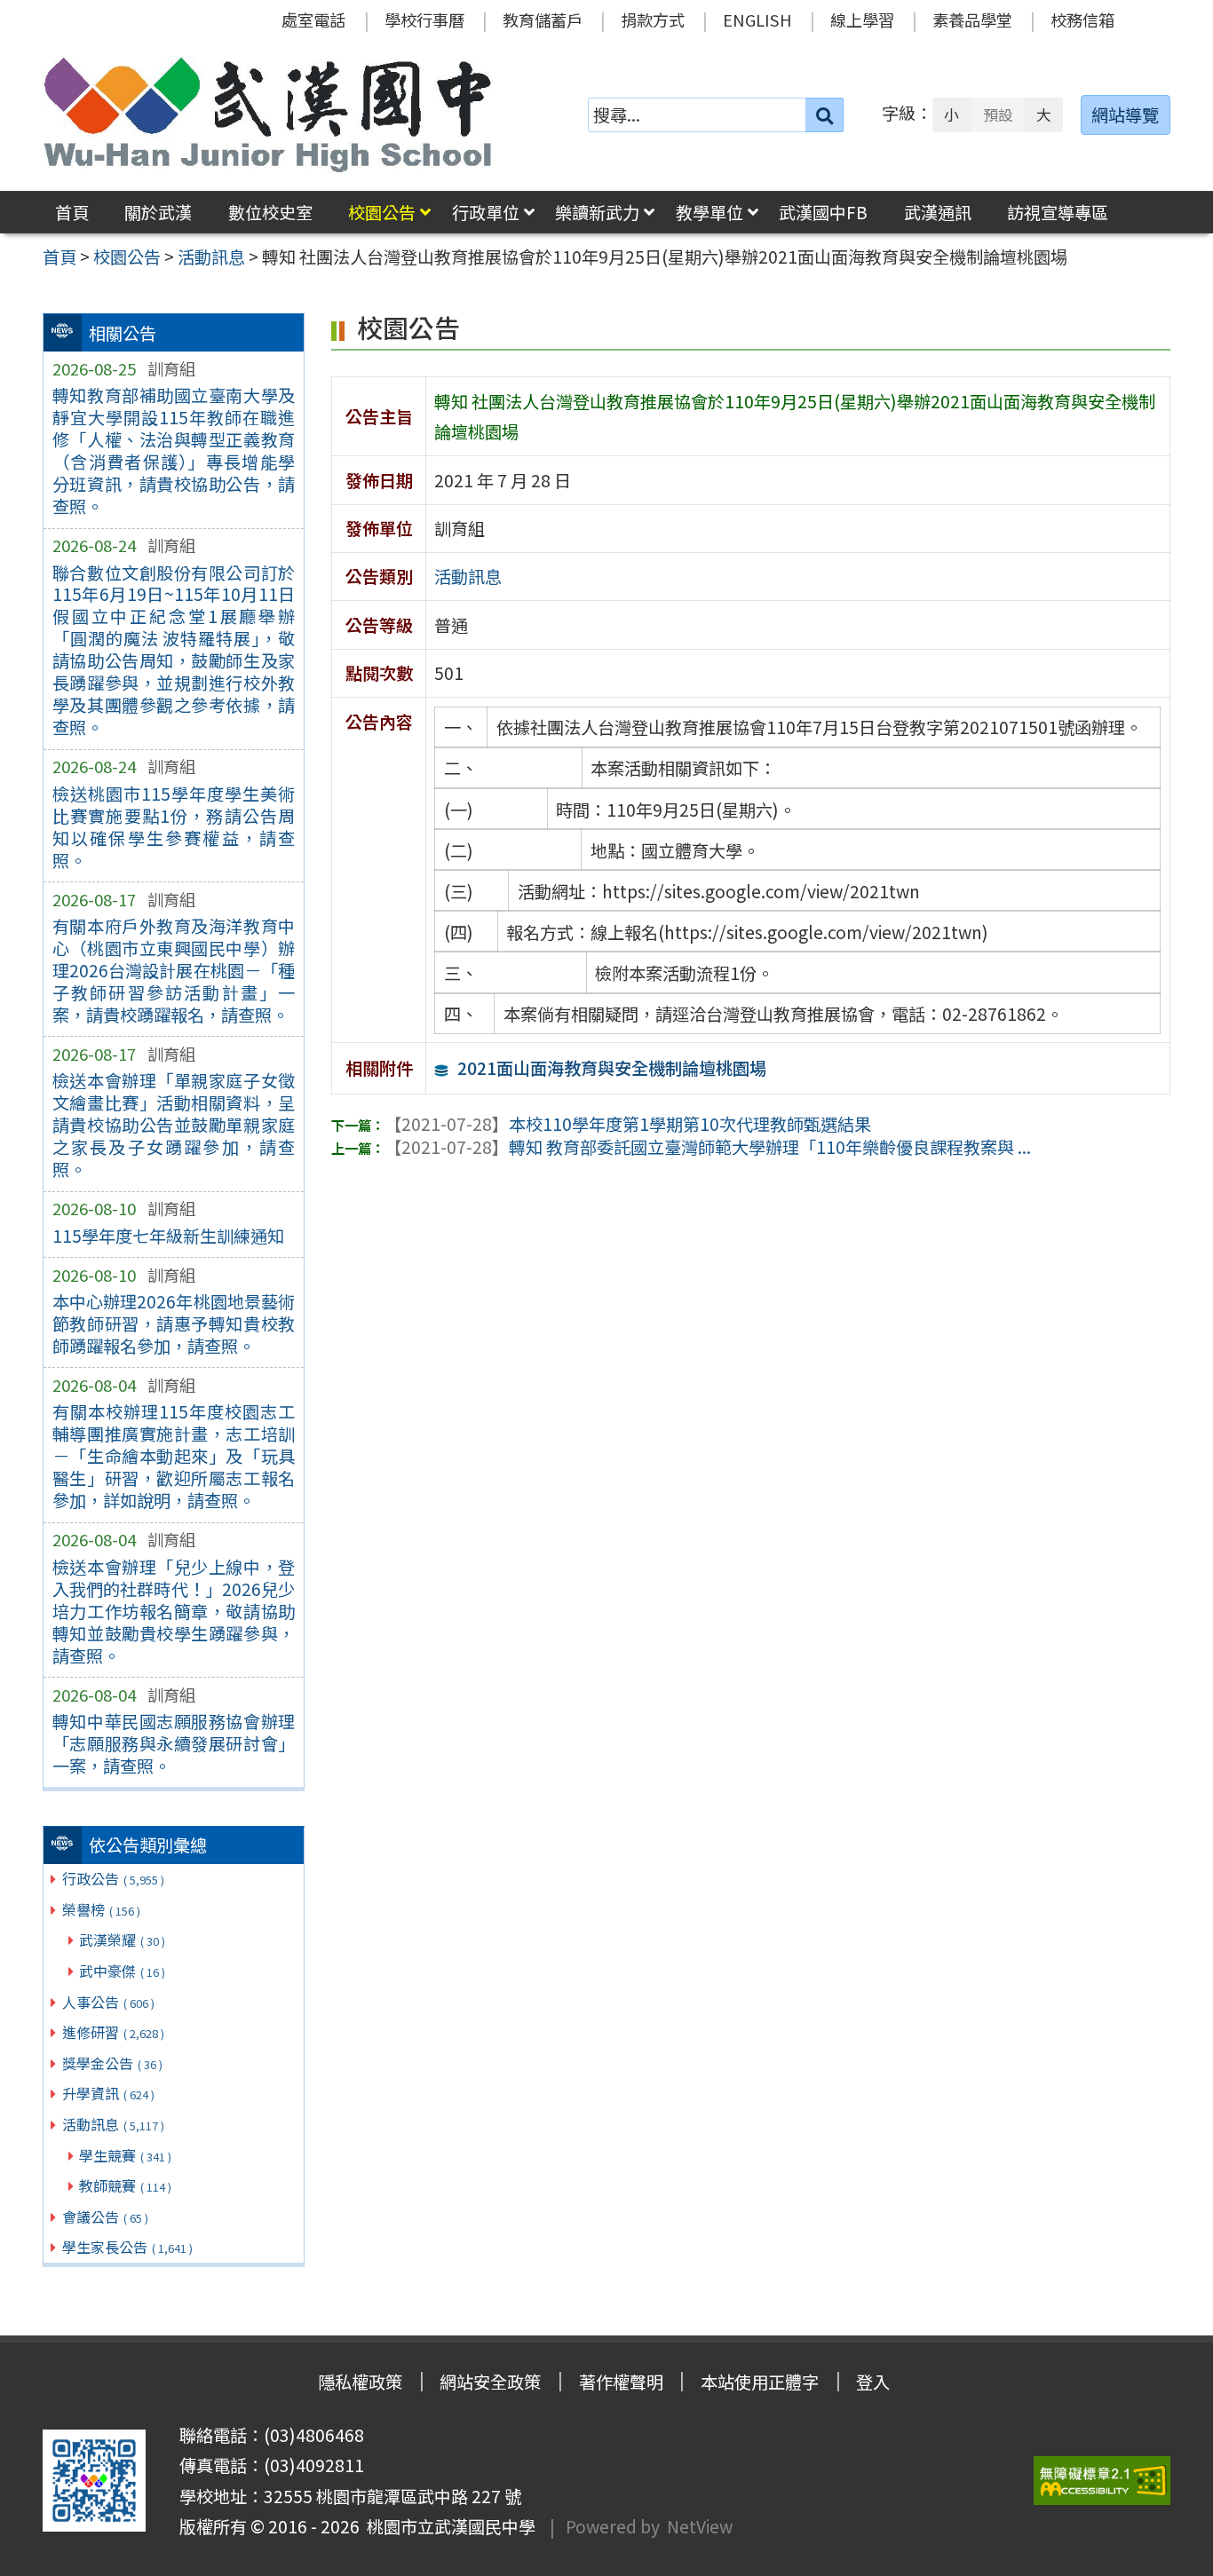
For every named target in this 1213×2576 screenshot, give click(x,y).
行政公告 (113, 1878)
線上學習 (862, 20)
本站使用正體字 (760, 2382)
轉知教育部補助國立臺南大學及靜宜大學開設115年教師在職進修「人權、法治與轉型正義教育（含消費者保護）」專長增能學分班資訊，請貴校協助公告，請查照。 (174, 450)
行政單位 (486, 212)
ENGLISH (757, 20)
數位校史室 (270, 212)
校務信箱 (1082, 20)
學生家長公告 (127, 2247)
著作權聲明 (621, 2382)
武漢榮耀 (122, 1940)
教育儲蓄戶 (543, 20)
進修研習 (113, 2032)
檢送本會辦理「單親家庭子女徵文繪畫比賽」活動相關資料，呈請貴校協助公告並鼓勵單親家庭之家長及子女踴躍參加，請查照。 (174, 1125)
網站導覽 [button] (1125, 115)
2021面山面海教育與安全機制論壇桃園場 (612, 1068)
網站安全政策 (490, 2382)
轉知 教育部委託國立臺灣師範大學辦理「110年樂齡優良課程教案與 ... (708, 1147)
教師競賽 (125, 2185)
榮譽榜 (101, 1909)
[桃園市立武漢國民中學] (268, 115)
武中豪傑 (122, 1971)
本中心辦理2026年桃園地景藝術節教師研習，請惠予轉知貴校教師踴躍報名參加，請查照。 (174, 1324)
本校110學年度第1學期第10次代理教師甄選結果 (628, 1124)
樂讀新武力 (597, 212)
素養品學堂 (972, 20)
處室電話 (313, 20)
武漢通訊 (938, 212)
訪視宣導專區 (1058, 212)
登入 (873, 2382)
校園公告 (382, 212)
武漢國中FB (823, 212)
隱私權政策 (360, 2382)
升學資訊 (108, 2093)
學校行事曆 (424, 20)
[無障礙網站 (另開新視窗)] (1102, 2481)
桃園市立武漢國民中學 (448, 2526)
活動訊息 (113, 2124)
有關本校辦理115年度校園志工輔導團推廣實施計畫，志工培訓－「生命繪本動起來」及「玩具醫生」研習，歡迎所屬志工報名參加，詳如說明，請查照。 (174, 1456)
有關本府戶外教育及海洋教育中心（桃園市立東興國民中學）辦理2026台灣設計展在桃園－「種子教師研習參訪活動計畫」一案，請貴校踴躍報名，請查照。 (174, 970)
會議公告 (105, 2216)
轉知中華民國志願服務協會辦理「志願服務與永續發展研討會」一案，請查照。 (174, 1743)
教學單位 (710, 212)
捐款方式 (653, 20)
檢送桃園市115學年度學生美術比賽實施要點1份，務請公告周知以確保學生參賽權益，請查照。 (174, 827)
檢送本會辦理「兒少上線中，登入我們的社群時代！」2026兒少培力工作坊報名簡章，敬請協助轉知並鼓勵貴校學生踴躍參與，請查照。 (174, 1611)
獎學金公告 (112, 2063)
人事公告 (108, 2002)
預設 (998, 115)
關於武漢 (158, 212)
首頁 (72, 212)
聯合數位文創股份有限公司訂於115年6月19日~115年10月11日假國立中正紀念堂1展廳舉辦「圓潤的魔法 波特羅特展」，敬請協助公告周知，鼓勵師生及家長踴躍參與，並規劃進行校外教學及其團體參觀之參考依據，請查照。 (174, 650)
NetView (700, 2526)
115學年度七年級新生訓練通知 (168, 1236)
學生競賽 (125, 2155)
